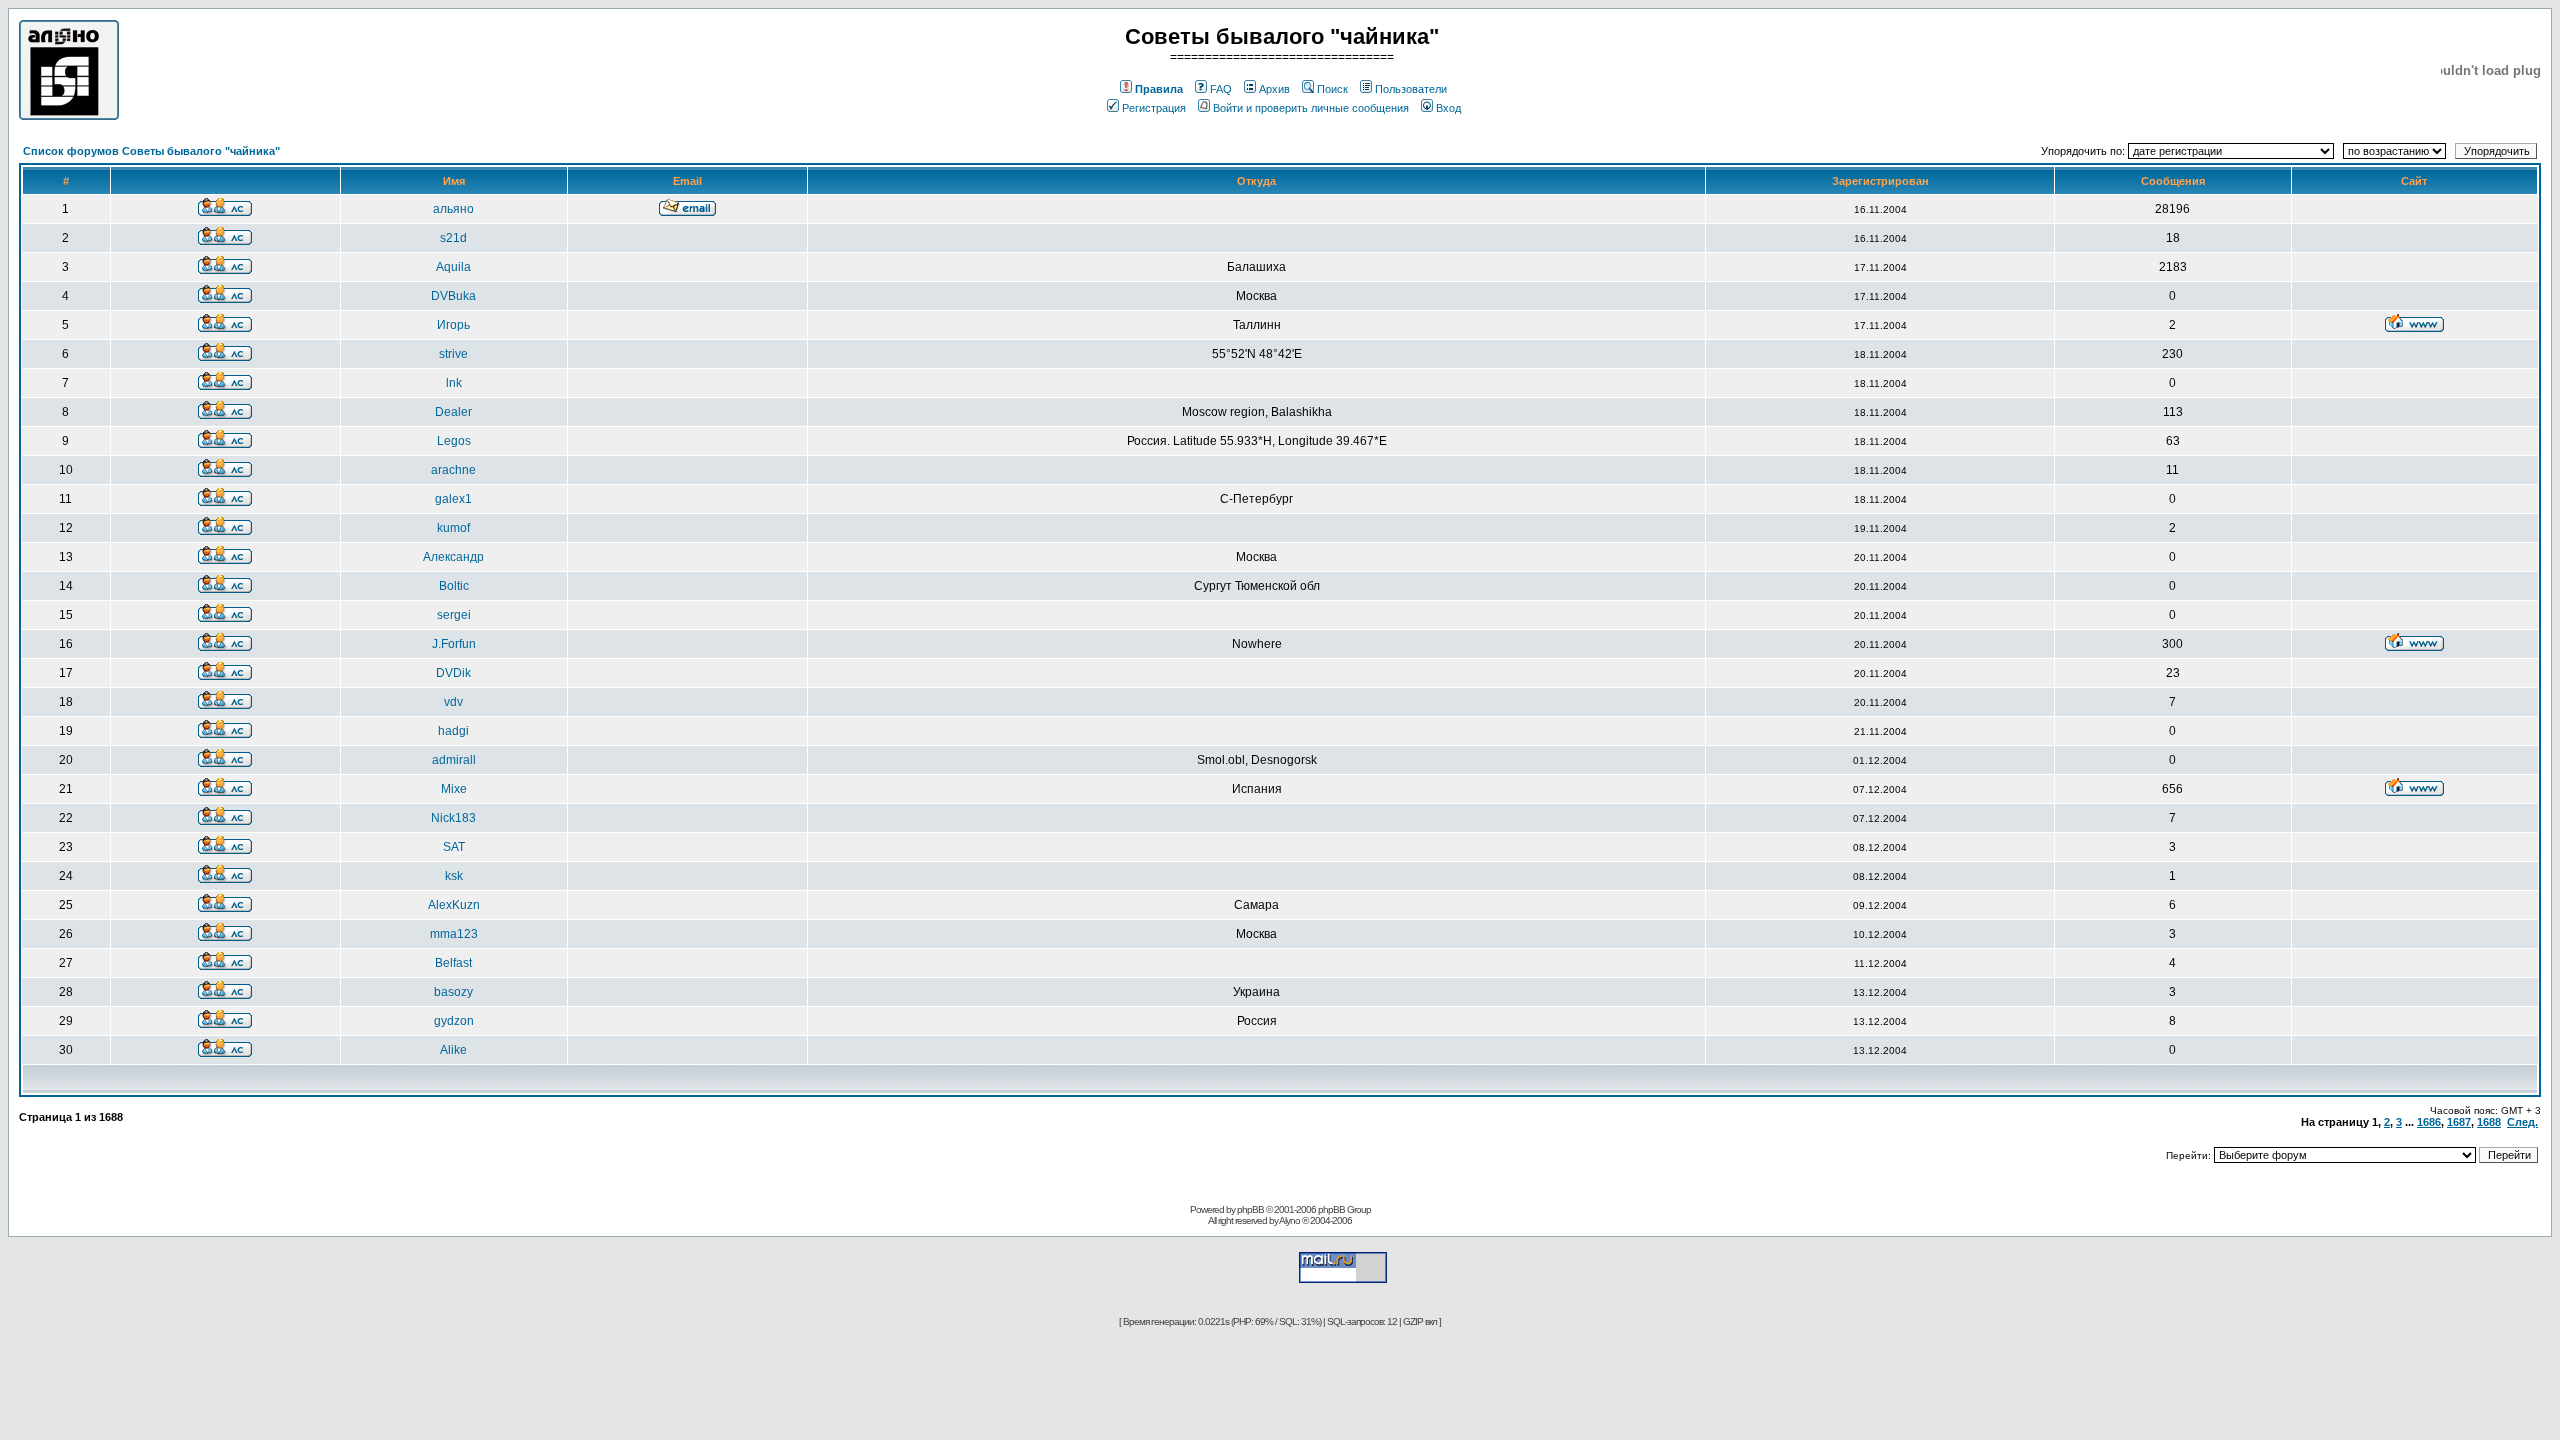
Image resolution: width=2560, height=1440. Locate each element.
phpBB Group (1344, 1209)
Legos (454, 441)
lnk (454, 383)
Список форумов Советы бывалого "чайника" (151, 151)
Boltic (454, 586)
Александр (453, 557)
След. (2522, 1122)
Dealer (453, 412)
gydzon (454, 1021)
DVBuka (453, 296)
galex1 (453, 499)
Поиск (1332, 89)
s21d (453, 238)
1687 (2459, 1122)
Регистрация (1154, 108)
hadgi (453, 731)
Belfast (453, 963)
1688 (2489, 1122)
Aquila (453, 267)
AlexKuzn (454, 905)
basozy (453, 992)
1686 (2429, 1122)
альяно (453, 209)
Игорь (453, 325)
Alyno (1289, 1220)
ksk (454, 876)
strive (453, 354)
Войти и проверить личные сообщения (1311, 108)
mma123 (454, 934)
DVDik (453, 673)
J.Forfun (454, 644)
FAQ (1221, 89)
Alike (453, 1050)
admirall (454, 760)
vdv (453, 702)
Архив (1274, 89)
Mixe (454, 789)
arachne (453, 470)
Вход (1448, 108)
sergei (454, 615)
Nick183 (453, 818)
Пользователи (1411, 89)
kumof (453, 528)
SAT (454, 847)
